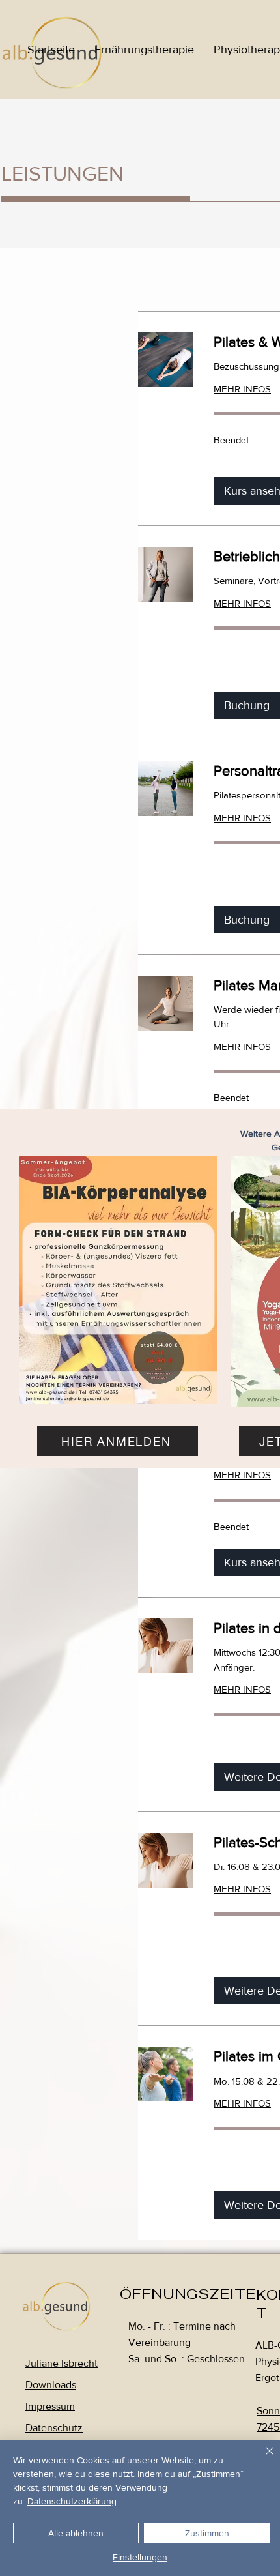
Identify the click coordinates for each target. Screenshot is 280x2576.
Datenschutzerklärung (72, 2501)
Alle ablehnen (76, 2533)
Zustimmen (207, 2533)
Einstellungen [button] (140, 2557)
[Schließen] (262, 2459)
